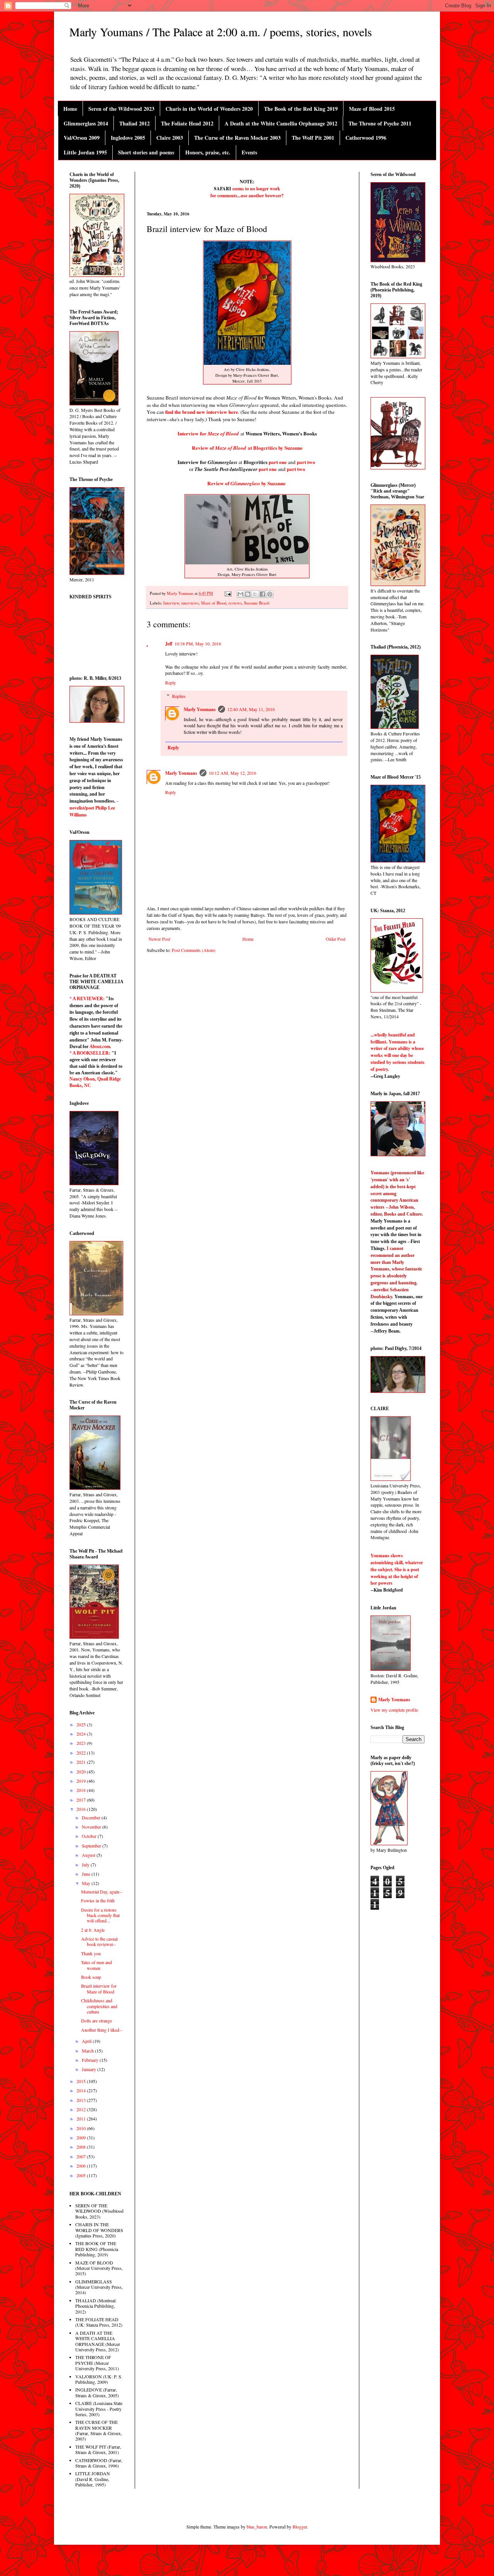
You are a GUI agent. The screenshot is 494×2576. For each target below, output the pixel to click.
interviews (190, 603)
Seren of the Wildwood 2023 (121, 109)
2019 (82, 1781)
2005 (82, 2175)
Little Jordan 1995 (85, 152)
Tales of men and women (96, 1965)
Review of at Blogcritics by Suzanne (247, 448)
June (87, 1874)
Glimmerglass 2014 (86, 123)
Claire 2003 (170, 138)
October (90, 1836)
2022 (82, 1753)
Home (70, 109)
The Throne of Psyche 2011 (380, 123)
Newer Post (159, 939)
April (87, 2041)
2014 (82, 2090)
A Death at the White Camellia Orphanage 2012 (281, 123)
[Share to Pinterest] (270, 594)
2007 (82, 2156)
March (88, 2051)
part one (278, 462)
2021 (82, 1762)
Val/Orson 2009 (82, 138)
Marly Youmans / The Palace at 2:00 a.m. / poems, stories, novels (221, 32)
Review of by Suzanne (246, 483)
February (91, 2060)
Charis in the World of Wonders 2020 (209, 109)
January (90, 2069)
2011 (82, 2119)
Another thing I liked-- (102, 2030)
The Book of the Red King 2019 (301, 109)
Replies (179, 696)
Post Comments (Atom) (194, 950)
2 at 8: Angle (93, 1930)
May (87, 1883)
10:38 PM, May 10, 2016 (198, 644)
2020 (82, 1772)
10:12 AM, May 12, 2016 (233, 773)
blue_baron (257, 2527)
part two (296, 469)
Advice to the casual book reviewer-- (99, 1941)
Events (249, 152)
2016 (82, 1809)
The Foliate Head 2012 (187, 123)
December (92, 1817)
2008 (82, 2147)
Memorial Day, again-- (102, 1892)
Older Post (336, 939)
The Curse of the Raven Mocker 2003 (237, 138)
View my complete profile (394, 1710)
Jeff (169, 644)
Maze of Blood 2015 (372, 109)
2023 (82, 1743)
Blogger (300, 2527)
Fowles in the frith (98, 1900)
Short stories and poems (146, 152)
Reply (171, 683)
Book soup (91, 1977)
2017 (82, 1800)
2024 (82, 1734)
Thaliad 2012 (134, 123)
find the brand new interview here (202, 412)
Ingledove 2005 (128, 138)
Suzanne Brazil (257, 603)
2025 (82, 1724)
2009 (82, 2137)
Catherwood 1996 (366, 138)
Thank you (91, 1953)
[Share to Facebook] (262, 594)
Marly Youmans (200, 709)
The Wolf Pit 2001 (313, 138)
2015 (82, 2081)
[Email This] (240, 594)
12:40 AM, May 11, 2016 (251, 709)
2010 (82, 2128)
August (89, 1855)
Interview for (208, 434)
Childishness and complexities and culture (99, 2006)
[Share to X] (255, 594)
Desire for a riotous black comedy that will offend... (100, 1915)
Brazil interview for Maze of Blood (99, 1988)
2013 (82, 2100)
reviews (235, 603)
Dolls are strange (96, 2020)
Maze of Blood (214, 603)
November (92, 1827)
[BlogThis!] (248, 594)
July (86, 1865)
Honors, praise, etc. (208, 152)
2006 (82, 2166)
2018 (82, 1790)
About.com (100, 1047)
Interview (171, 603)
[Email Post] (228, 593)
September (92, 1846)
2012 (82, 2109)
